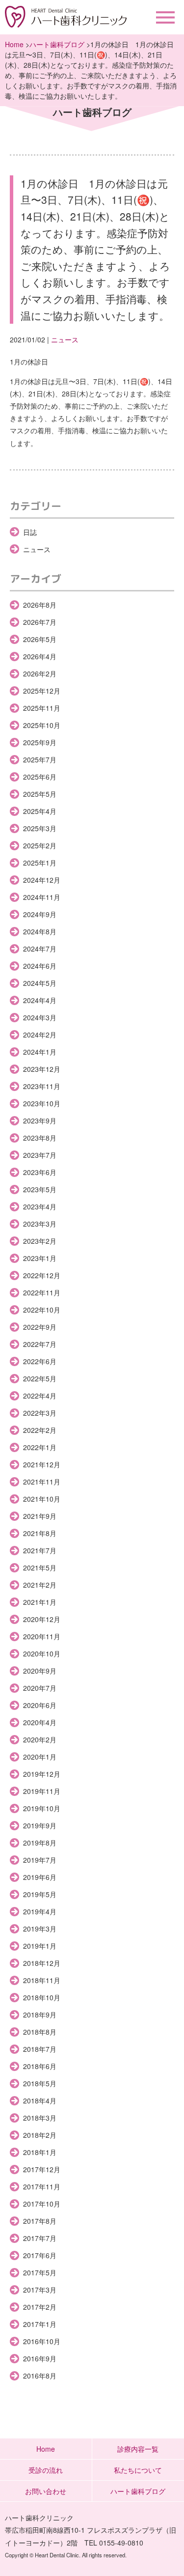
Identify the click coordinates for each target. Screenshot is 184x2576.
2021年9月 (40, 1516)
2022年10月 (42, 1310)
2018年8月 (40, 2032)
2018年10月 (42, 1997)
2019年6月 (40, 1877)
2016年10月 (42, 2341)
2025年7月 (40, 759)
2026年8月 (40, 605)
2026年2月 (40, 673)
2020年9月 (40, 1671)
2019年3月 (40, 1929)
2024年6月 (40, 966)
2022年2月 (40, 1430)
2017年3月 (40, 2290)
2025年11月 (42, 708)
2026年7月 (40, 622)
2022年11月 (42, 1292)
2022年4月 (40, 1396)
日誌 (30, 532)
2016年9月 (40, 2358)
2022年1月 (40, 1447)
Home (14, 44)
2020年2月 (40, 1739)
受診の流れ (46, 2470)
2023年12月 (42, 1069)
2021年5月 (40, 1568)
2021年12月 (42, 1464)
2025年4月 (40, 811)
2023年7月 (40, 1155)
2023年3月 (40, 1224)
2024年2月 (40, 1035)
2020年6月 (40, 1705)
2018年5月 (40, 2083)
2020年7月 (40, 1688)
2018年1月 (40, 2152)
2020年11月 (42, 1636)
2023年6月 (40, 1172)
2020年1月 (40, 1757)
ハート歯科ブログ (57, 44)
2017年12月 (42, 2169)
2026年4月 (40, 656)
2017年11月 (42, 2186)
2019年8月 (40, 1843)
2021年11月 (42, 1482)
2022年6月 (40, 1361)
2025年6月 (40, 777)
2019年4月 (40, 1911)
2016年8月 (40, 2376)
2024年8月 (40, 931)
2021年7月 (40, 1550)
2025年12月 (42, 691)
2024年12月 (42, 880)
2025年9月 (40, 742)
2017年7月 (40, 2238)
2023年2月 (40, 1241)
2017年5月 (40, 2272)
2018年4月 (40, 2100)
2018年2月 (40, 2135)
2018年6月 (40, 2066)
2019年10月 (42, 1808)
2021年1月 (40, 1602)
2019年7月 (40, 1860)
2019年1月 (40, 1946)
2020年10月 (42, 1653)
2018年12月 (42, 1963)
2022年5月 (40, 1378)
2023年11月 (42, 1086)
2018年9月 (40, 2015)
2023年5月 (40, 1189)
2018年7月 (40, 2049)
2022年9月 (40, 1327)
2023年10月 (42, 1103)
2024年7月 (40, 949)
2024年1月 (40, 1052)
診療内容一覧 (138, 2449)
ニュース (65, 339)
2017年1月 (40, 2324)
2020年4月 (40, 1722)
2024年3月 (40, 1017)
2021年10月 (42, 1499)
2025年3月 (40, 828)
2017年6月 (40, 2255)
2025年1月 (40, 863)
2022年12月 (42, 1275)
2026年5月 (40, 639)
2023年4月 (40, 1206)
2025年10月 (42, 725)
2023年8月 (40, 1138)
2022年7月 (40, 1344)
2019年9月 (40, 1825)
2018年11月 (42, 1980)
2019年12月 (42, 1774)
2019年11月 (42, 1791)
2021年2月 (40, 1585)
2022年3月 (40, 1413)
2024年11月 (42, 897)
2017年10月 (42, 2204)
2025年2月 (40, 845)
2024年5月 (40, 983)
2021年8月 (40, 1533)
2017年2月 (40, 2307)
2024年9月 (40, 914)
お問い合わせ (46, 2491)
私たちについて (138, 2470)
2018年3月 (40, 2118)
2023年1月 (40, 1258)
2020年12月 (42, 1619)
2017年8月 (40, 2221)
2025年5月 (40, 794)
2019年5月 (40, 1894)
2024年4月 (40, 1000)
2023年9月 (40, 1120)
